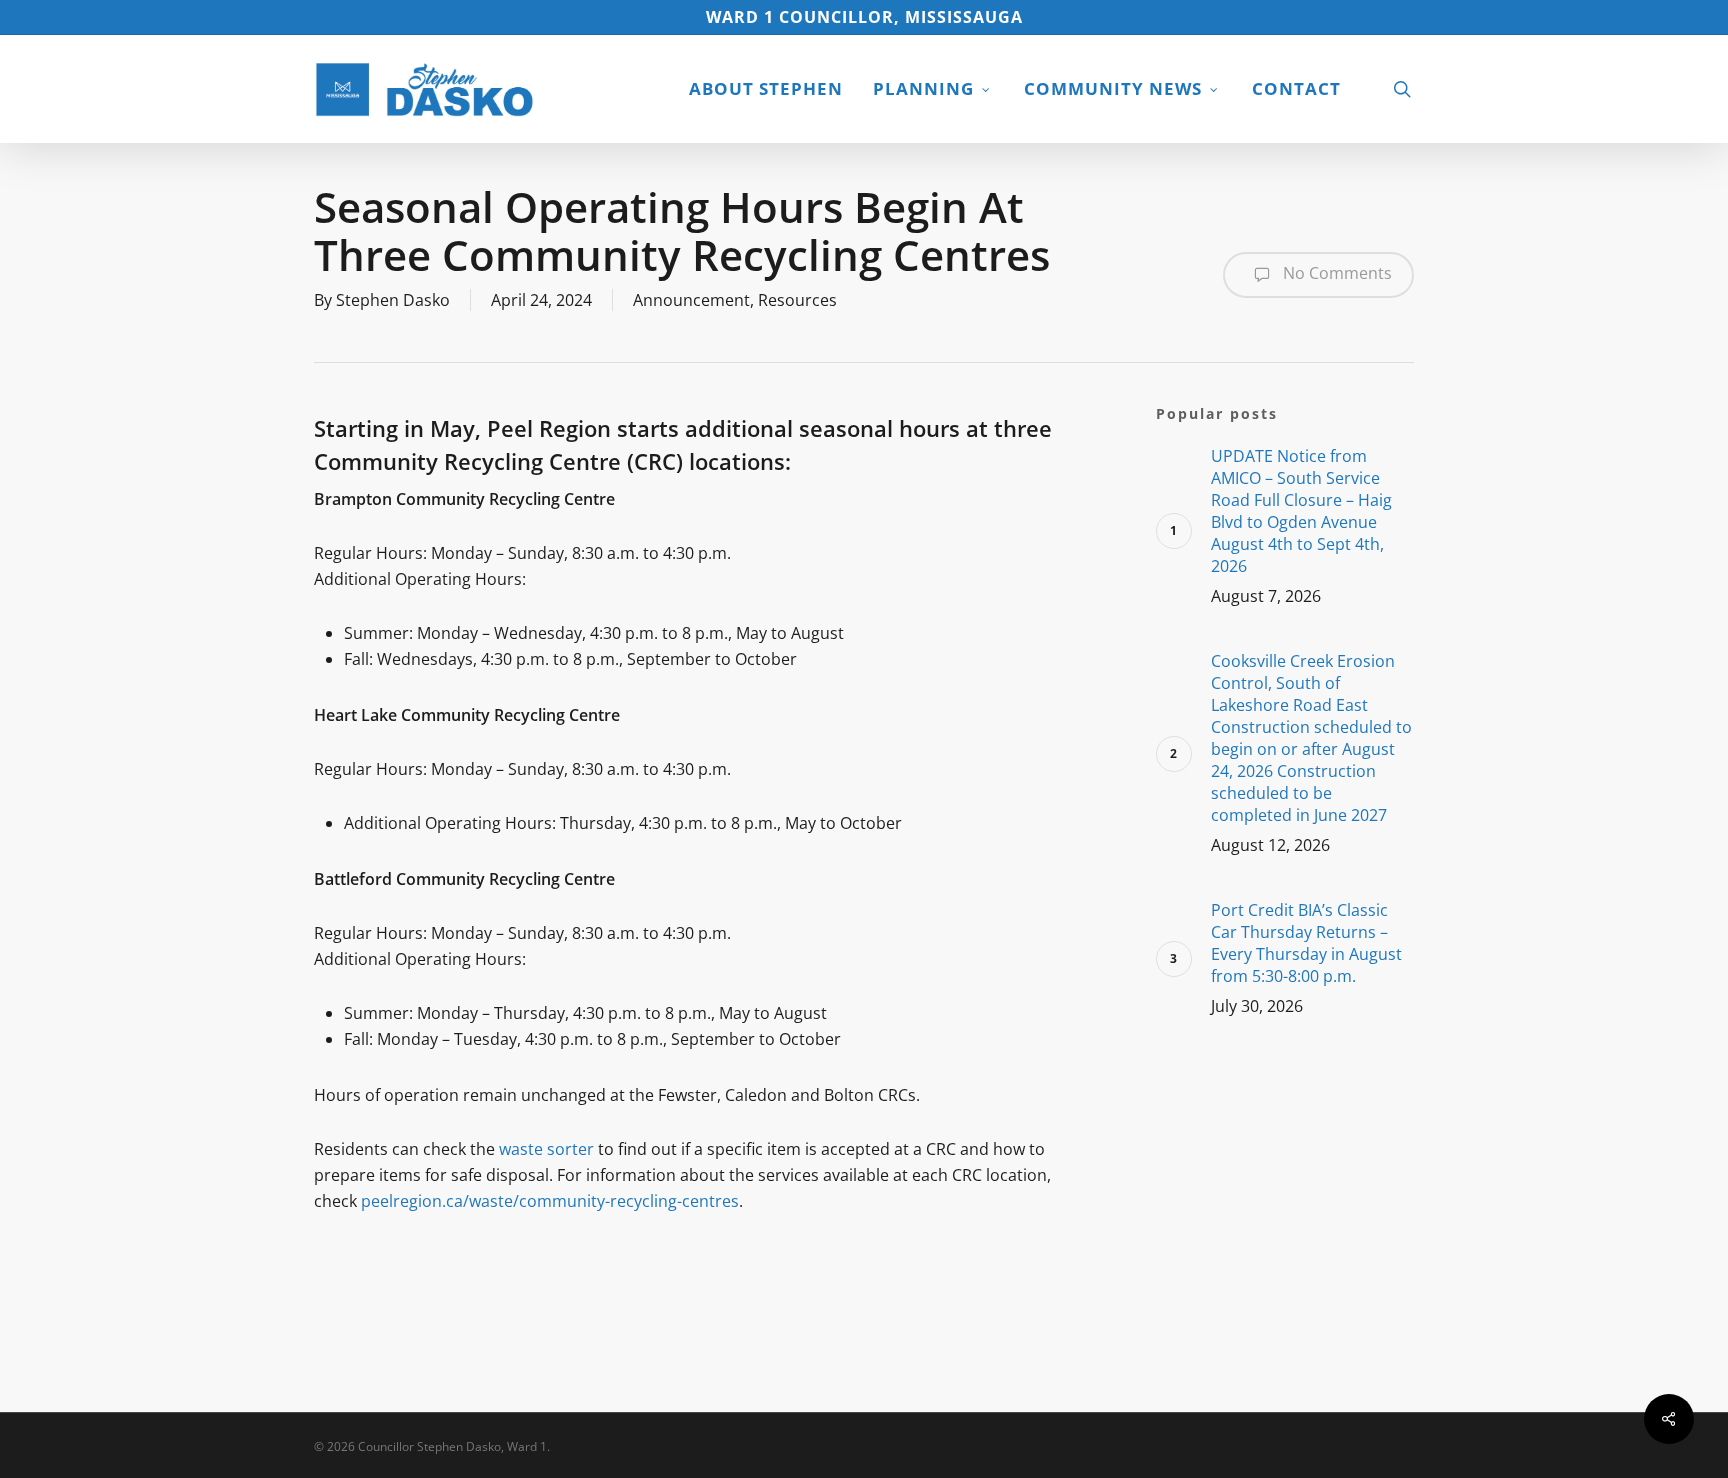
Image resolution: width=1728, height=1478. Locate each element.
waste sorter (546, 1149)
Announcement (691, 300)
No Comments (1335, 273)
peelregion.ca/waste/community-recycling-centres (550, 1201)
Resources (797, 300)
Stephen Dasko (393, 300)
